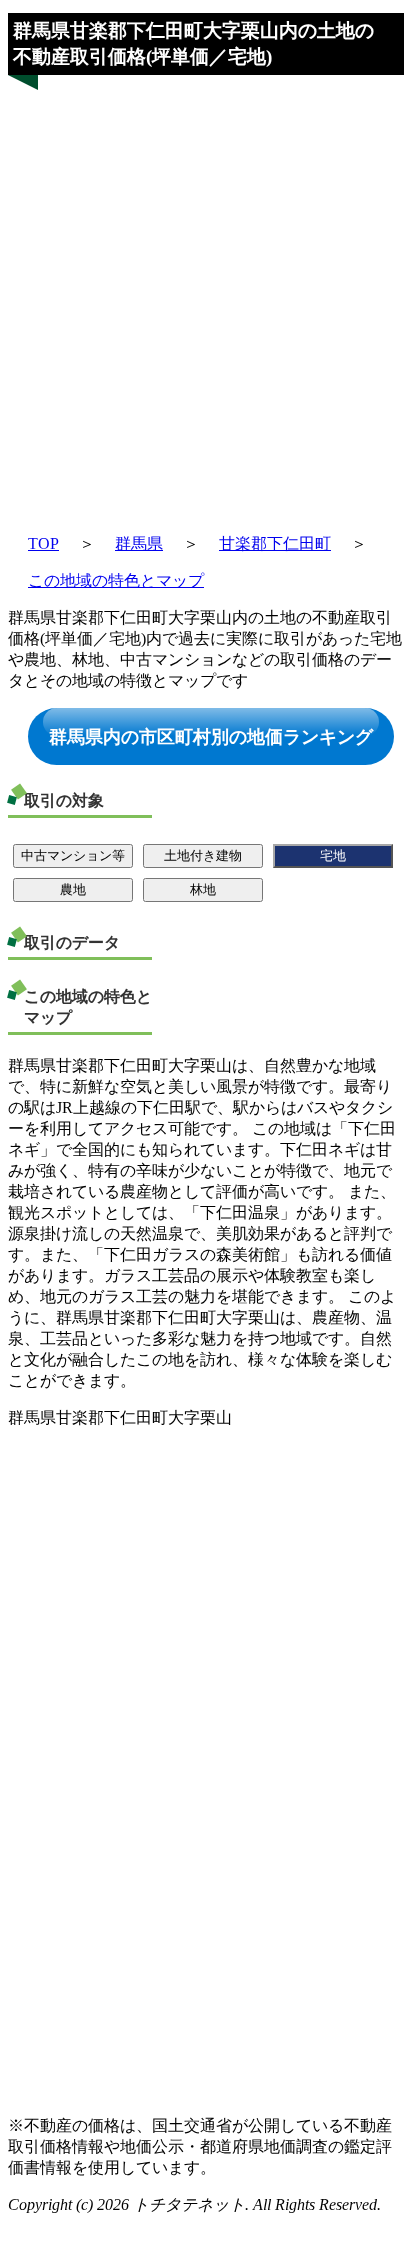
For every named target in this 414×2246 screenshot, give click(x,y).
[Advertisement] (206, 294)
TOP (43, 543)
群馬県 (139, 543)
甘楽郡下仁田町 (275, 543)
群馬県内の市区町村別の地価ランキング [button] (211, 736)
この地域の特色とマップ (116, 580)
